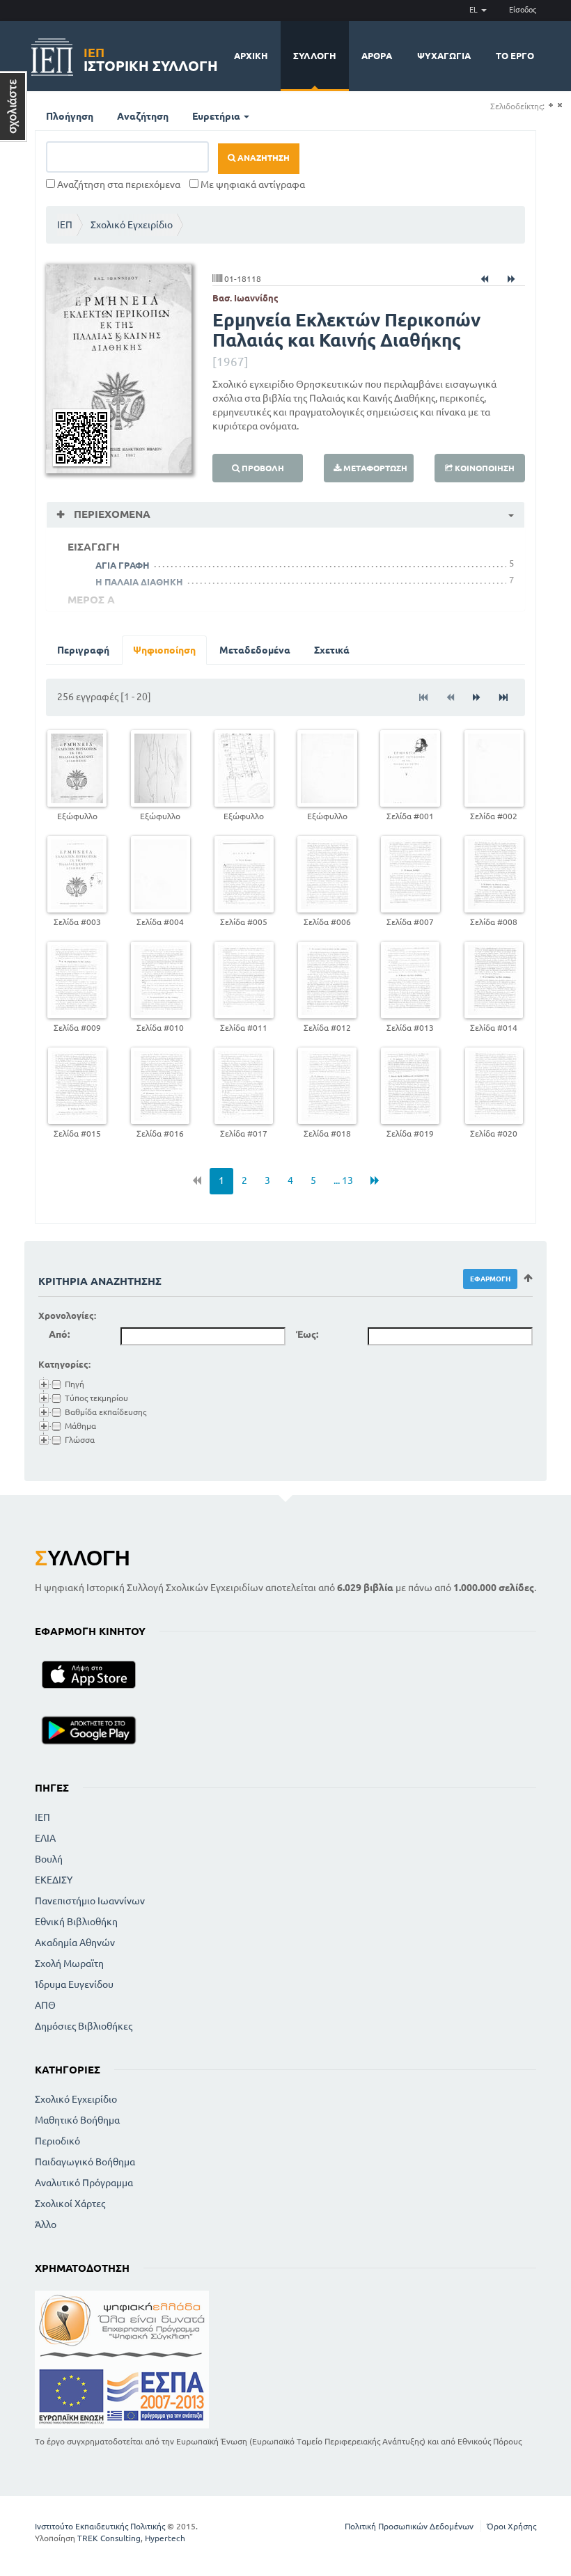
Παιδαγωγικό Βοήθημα (85, 2162)
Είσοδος (523, 10)
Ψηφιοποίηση (164, 650)
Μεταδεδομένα (255, 650)
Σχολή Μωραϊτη (69, 1963)
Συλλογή (315, 56)
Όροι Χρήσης (511, 2526)
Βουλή (49, 1859)
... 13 (343, 1180)
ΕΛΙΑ (45, 1838)
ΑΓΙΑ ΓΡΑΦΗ (123, 565)
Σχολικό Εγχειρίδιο (132, 225)
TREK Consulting (109, 2538)
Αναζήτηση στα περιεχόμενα (118, 184)
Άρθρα (377, 56)
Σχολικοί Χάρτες (70, 2204)
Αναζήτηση (143, 116)
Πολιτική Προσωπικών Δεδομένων (409, 2526)
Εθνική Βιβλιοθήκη (76, 1922)
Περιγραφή (83, 650)
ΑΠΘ (45, 2005)
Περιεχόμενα (111, 514)
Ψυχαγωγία (444, 56)
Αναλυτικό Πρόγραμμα (84, 2183)
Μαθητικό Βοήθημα (77, 2120)
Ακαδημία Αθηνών (75, 1943)
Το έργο (515, 56)
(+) (550, 105)
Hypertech (165, 2538)
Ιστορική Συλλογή (151, 57)
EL (475, 10)
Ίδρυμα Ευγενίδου (74, 1984)
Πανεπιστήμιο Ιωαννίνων (90, 1901)
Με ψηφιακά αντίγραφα (252, 184)
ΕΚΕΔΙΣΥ (54, 1880)
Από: (59, 1334)
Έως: (307, 1334)
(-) (560, 105)
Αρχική (251, 56)
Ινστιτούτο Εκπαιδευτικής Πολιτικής (100, 2526)
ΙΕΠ (65, 225)
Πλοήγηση (70, 116)
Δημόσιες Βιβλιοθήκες (84, 2026)
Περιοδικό (57, 2141)
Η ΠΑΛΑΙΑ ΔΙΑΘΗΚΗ (139, 582)
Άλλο (46, 2225)
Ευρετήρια (217, 116)
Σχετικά (332, 650)
